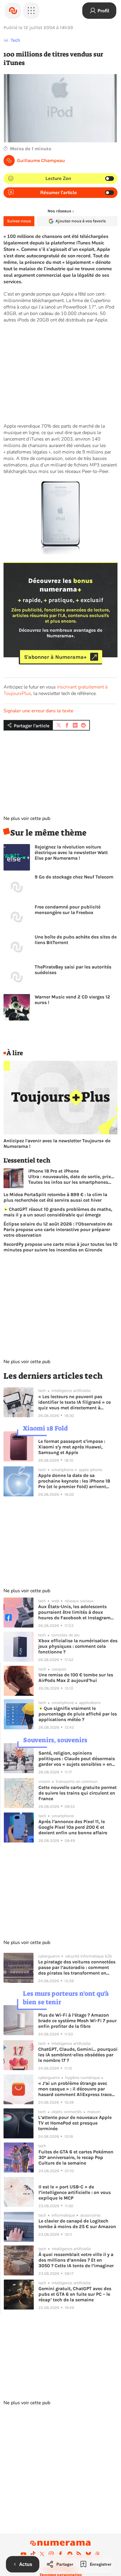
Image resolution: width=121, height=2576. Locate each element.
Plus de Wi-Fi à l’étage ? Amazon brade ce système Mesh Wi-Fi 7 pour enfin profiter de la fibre (77, 2021)
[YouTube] (23, 2554)
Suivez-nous (19, 221)
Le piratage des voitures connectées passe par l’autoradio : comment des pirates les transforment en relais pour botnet (77, 1967)
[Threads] (98, 2554)
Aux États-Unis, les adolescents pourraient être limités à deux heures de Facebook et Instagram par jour (74, 1612)
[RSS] (79, 2554)
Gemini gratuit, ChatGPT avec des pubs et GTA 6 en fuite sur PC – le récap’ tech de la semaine (75, 2294)
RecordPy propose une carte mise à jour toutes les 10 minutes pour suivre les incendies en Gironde (60, 1247)
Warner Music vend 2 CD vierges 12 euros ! (72, 1000)
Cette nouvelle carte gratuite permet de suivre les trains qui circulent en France (78, 1793)
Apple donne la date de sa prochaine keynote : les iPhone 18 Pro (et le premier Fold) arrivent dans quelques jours (74, 1481)
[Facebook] (60, 2554)
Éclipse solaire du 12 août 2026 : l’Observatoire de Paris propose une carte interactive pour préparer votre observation (58, 1229)
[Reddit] (70, 2554)
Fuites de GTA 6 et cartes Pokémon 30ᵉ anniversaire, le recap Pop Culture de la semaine (76, 2157)
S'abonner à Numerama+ (55, 657)
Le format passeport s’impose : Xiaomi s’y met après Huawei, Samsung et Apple (72, 1447)
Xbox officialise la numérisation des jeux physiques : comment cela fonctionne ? (78, 1646)
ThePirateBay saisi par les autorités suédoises (73, 970)
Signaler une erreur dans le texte (38, 711)
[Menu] (31, 11)
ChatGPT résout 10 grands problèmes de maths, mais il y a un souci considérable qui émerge (58, 1212)
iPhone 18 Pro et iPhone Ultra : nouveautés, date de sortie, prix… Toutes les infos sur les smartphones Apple (71, 1177)
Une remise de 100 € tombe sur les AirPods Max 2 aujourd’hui (76, 1678)
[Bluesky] (88, 2554)
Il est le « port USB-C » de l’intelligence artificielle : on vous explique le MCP (75, 2192)
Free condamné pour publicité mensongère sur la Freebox (68, 910)
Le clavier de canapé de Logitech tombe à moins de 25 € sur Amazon (77, 2224)
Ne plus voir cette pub (27, 818)
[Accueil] (13, 11)
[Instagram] (51, 2554)
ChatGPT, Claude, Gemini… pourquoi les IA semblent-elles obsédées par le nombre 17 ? (78, 2055)
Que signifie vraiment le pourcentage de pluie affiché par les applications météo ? (78, 1714)
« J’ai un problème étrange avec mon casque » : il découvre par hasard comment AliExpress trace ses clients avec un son (75, 2089)
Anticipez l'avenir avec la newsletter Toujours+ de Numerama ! (57, 1143)
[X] (42, 2554)
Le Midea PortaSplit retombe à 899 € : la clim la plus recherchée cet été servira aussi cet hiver (55, 1197)
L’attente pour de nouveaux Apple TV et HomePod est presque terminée (75, 2123)
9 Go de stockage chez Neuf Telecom (74, 877)
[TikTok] (33, 2554)
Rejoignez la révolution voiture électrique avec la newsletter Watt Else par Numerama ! (71, 852)
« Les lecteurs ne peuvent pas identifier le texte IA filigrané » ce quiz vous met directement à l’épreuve (74, 1402)
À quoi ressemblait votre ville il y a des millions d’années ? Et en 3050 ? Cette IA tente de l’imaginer (76, 2260)
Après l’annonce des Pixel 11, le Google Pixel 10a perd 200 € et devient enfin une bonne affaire (73, 1827)
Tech (15, 40)
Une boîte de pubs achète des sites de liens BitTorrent (76, 940)
